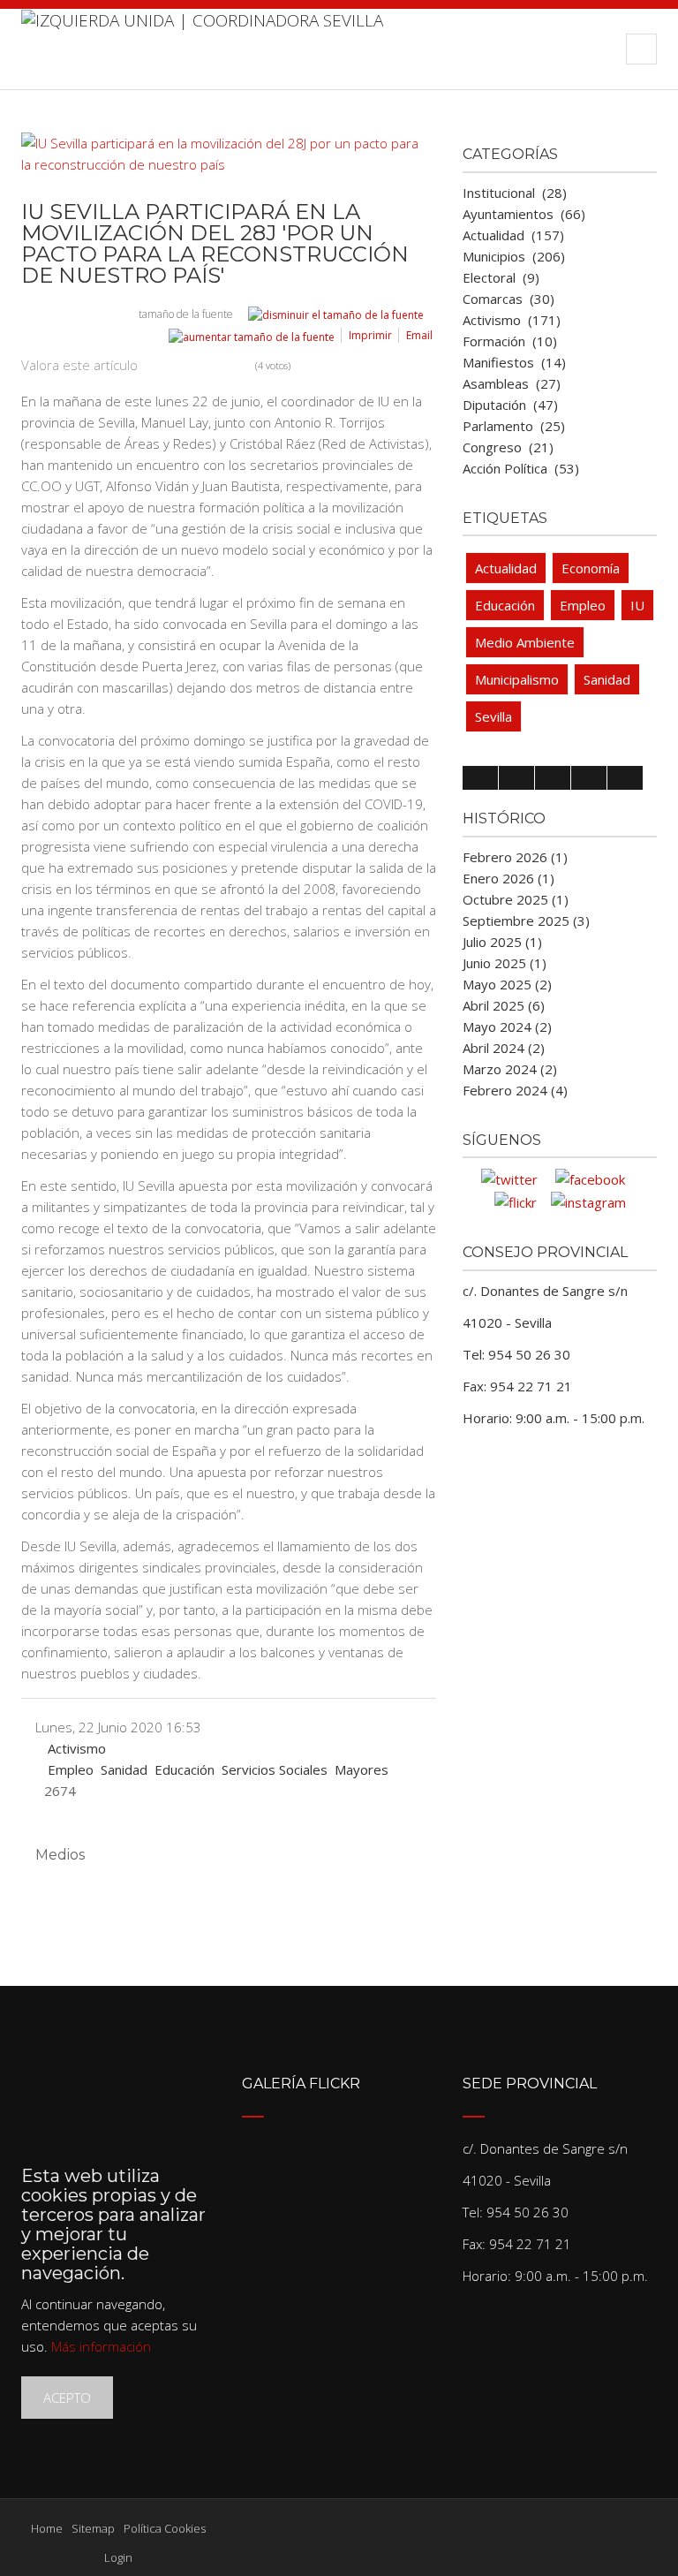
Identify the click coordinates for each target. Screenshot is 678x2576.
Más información (101, 2346)
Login (118, 2557)
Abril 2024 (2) (504, 1048)
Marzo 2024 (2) (510, 1069)
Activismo (77, 1748)
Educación (185, 1769)
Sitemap (93, 2528)
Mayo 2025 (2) (507, 984)
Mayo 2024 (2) (507, 1027)
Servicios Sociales (275, 1769)
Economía (591, 568)
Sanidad (124, 1769)
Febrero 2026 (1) (515, 857)
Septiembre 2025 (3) (526, 921)
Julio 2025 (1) (502, 942)
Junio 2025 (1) (505, 963)
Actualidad (506, 568)
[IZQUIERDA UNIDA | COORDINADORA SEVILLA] (202, 49)
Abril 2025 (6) (504, 1005)
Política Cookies (165, 2528)
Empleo (71, 1769)
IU (637, 605)
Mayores (362, 1769)
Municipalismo (517, 679)
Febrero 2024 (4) (515, 1090)
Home (47, 2528)
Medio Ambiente (525, 642)
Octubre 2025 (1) (516, 899)
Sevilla (493, 716)
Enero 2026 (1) (508, 878)
